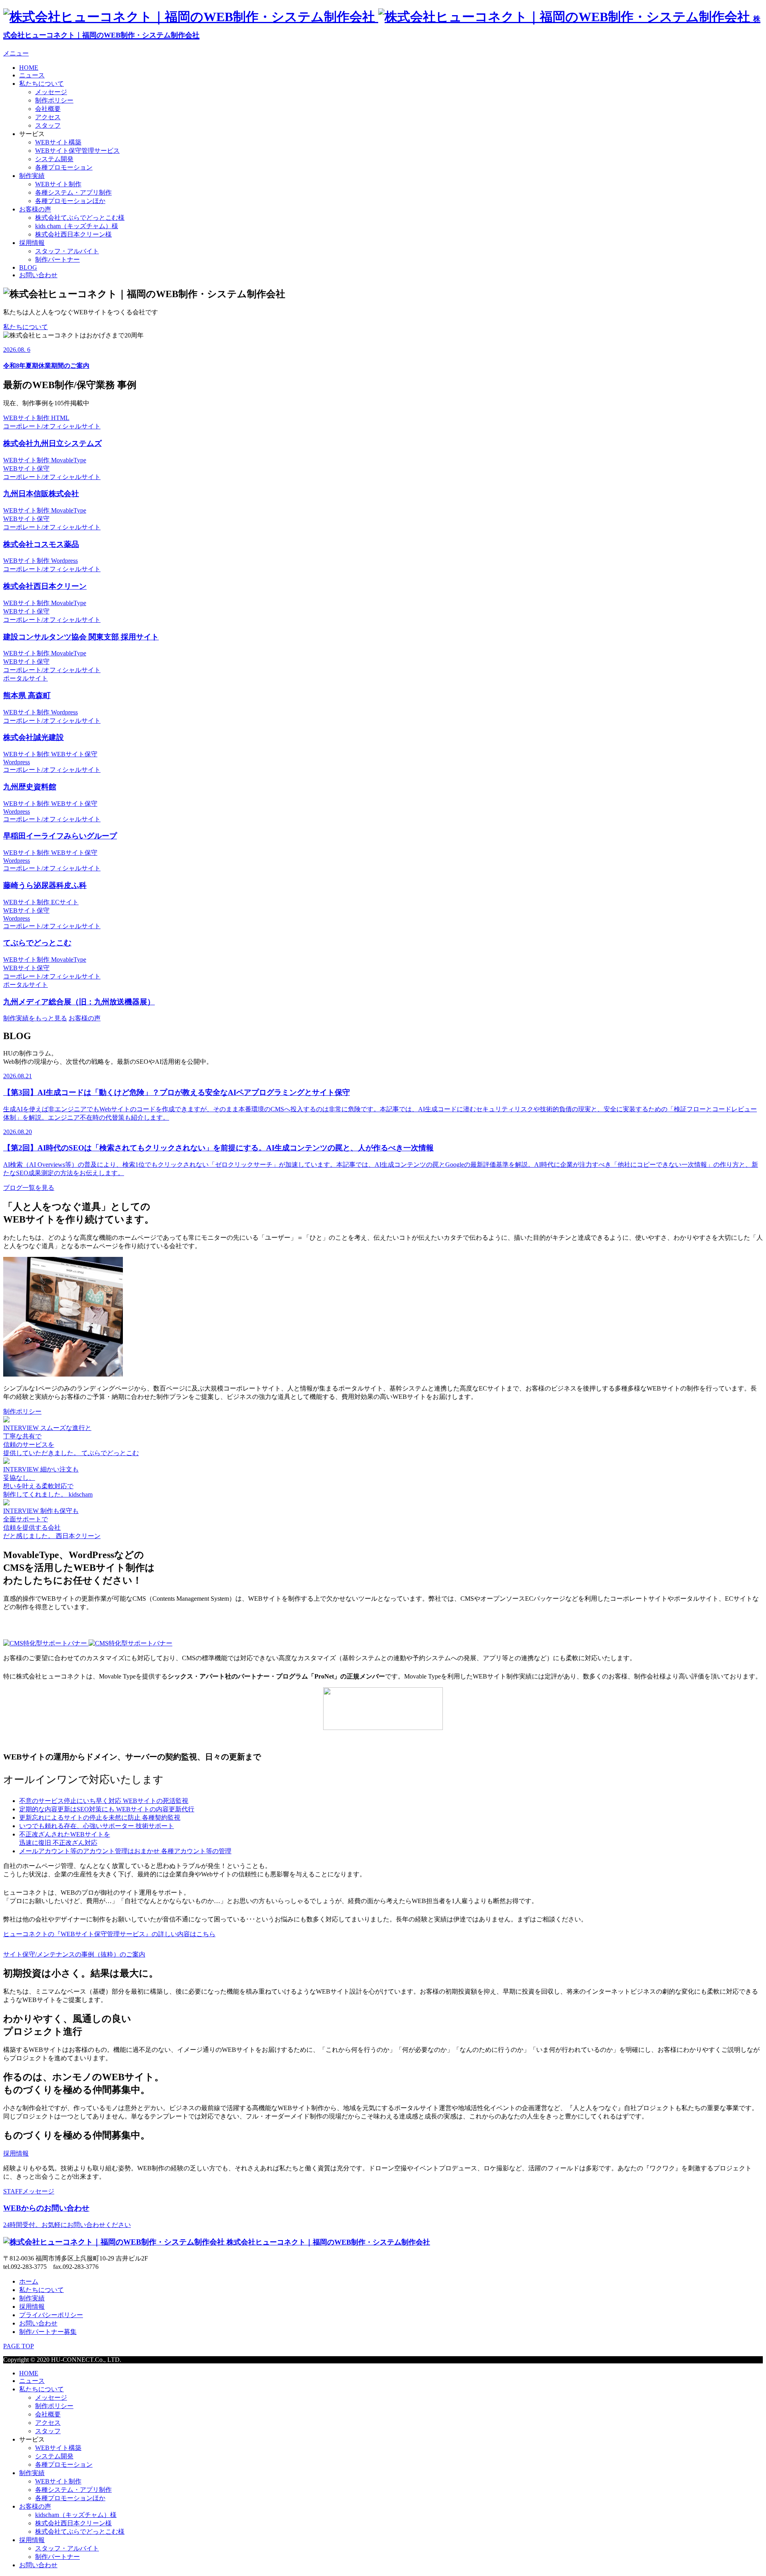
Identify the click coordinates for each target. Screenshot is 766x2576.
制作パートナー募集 (48, 2332)
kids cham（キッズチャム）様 (77, 226)
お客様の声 (35, 209)
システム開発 (54, 159)
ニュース (32, 75)
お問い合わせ (38, 275)
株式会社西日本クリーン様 (73, 234)
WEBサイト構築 (58, 142)
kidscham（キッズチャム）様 (76, 2515)
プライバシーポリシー (51, 2315)
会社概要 (48, 109)
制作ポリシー (54, 100)
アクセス (48, 117)
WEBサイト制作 (58, 184)
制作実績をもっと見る (35, 1018)
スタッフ (48, 125)
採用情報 (32, 243)
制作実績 (32, 176)
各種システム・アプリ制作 (73, 192)
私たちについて (41, 84)
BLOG (28, 267)
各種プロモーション (64, 167)
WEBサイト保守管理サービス (77, 151)
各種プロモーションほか (70, 201)
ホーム (29, 2281)
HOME (29, 68)
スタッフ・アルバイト (67, 251)
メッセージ (51, 92)
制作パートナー (57, 259)
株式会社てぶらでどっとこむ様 (80, 218)
